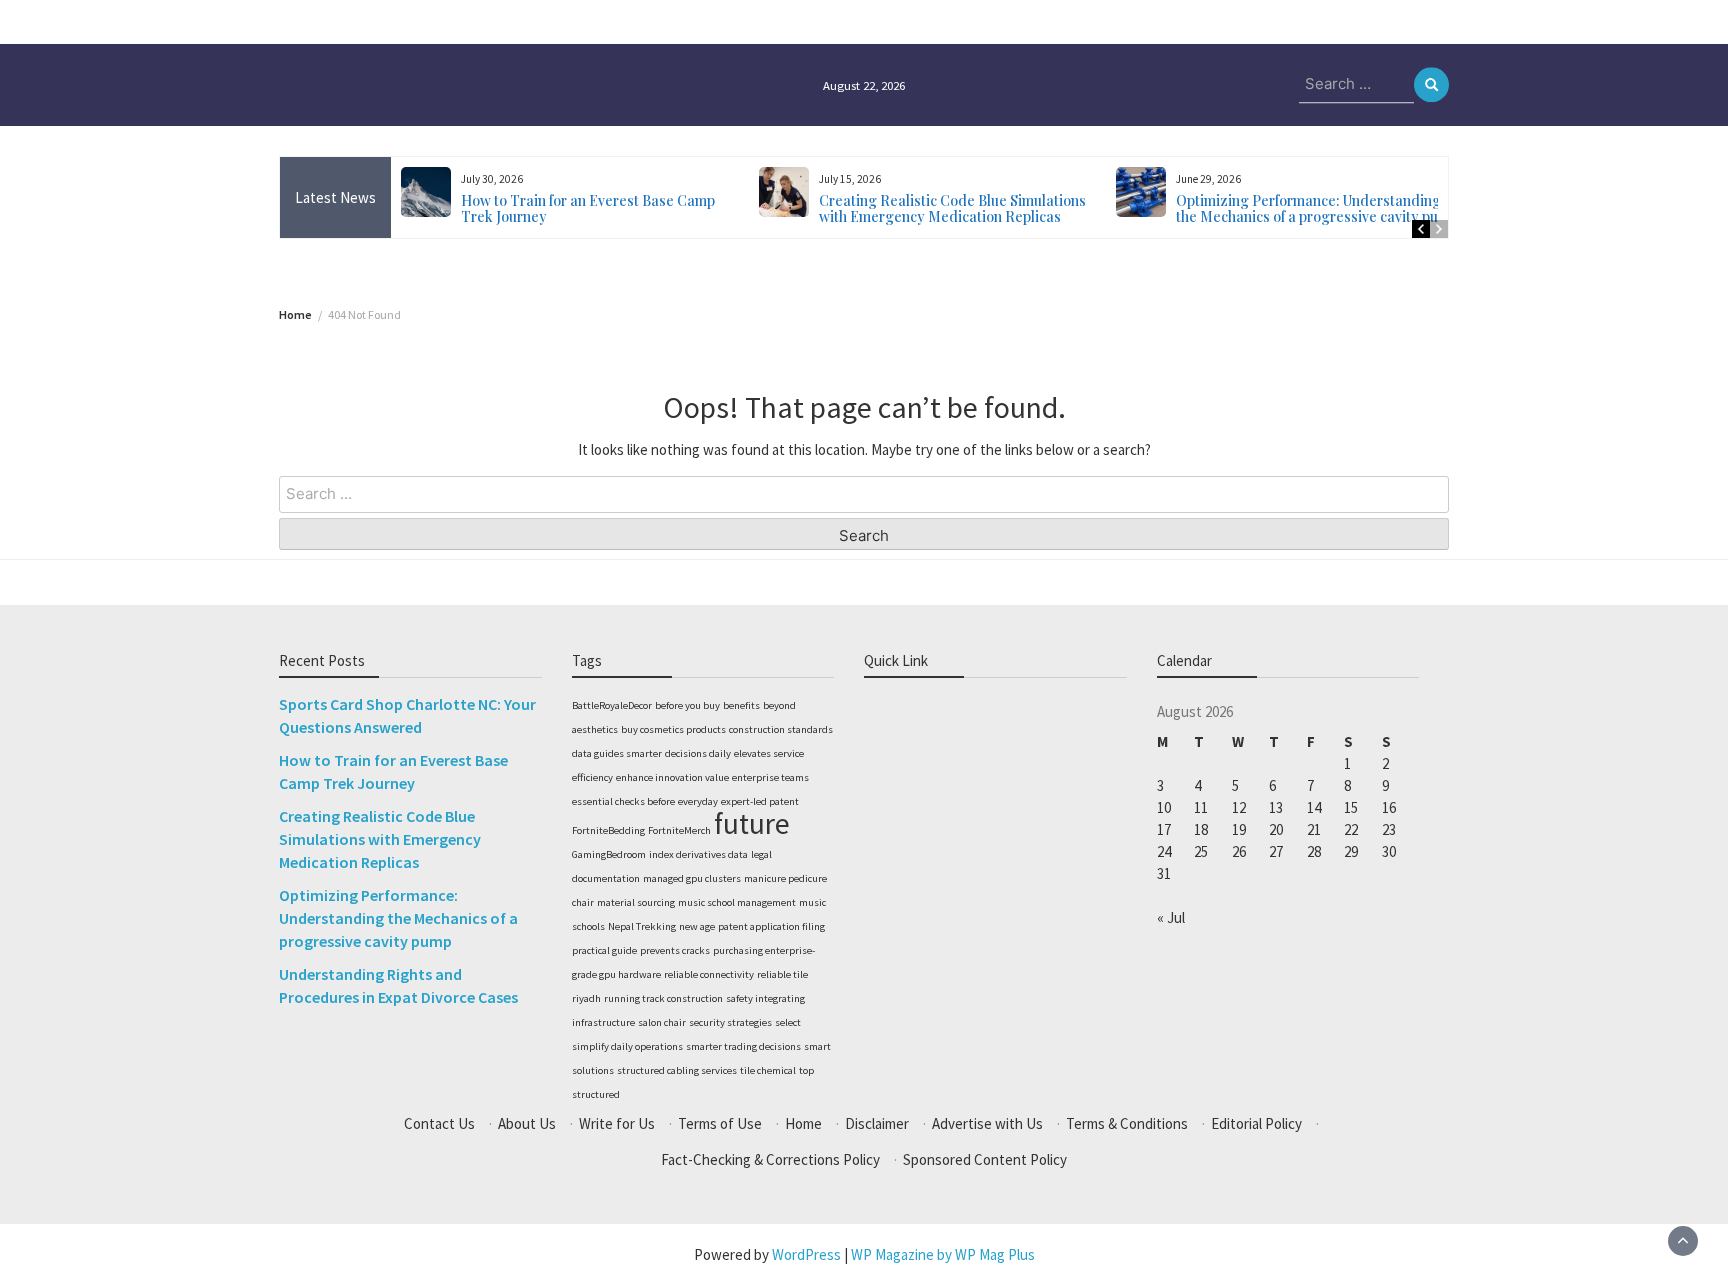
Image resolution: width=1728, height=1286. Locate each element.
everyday (698, 801)
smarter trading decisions (743, 1046)
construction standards (781, 729)
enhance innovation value (672, 777)
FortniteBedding (608, 830)
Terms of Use (720, 1123)
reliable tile (782, 974)
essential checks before (623, 801)
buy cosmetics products (673, 729)
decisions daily (698, 753)
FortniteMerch (679, 830)
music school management (737, 902)
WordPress (806, 1254)
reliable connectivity (709, 974)
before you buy (687, 705)
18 (1201, 829)
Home (803, 1123)
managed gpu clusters (692, 878)
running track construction (663, 998)
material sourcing (636, 902)
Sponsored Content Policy (985, 1159)
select (788, 1022)
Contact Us (439, 1123)
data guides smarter (617, 753)
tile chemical (768, 1070)
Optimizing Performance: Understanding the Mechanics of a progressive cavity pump (1317, 208)
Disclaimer (877, 1123)
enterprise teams (770, 777)
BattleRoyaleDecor (612, 705)
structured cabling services (677, 1070)
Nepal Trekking (642, 926)
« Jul (1171, 917)
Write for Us (617, 1123)
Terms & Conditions (1127, 1123)
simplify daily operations (627, 1046)
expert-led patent (760, 801)
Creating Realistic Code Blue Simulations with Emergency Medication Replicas (952, 208)
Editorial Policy (1256, 1123)
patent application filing (771, 926)
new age (697, 926)
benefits (741, 705)
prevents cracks (675, 950)
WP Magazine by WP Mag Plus (943, 1254)
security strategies (730, 1022)
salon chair (662, 1022)
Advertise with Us (987, 1123)
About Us (527, 1123)
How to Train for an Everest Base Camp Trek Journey (588, 208)
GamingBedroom (609, 854)
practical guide (604, 950)
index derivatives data (698, 854)
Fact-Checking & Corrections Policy (770, 1159)
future (752, 823)
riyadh (586, 998)
